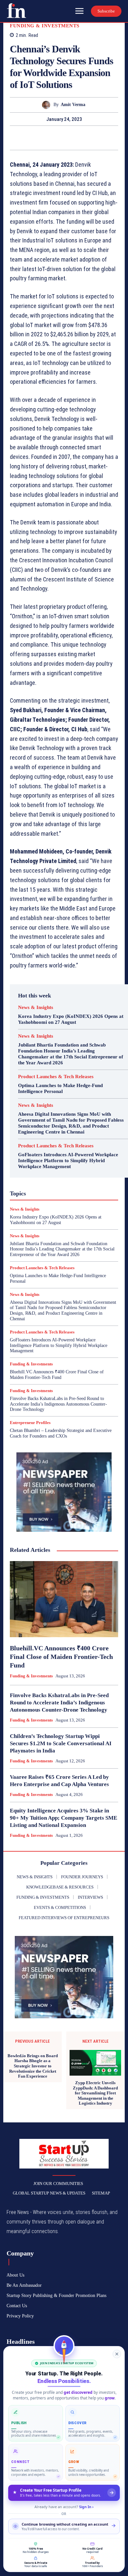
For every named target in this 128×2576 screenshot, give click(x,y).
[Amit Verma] (48, 105)
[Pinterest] (72, 138)
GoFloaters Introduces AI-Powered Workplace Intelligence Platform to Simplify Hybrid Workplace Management (68, 1161)
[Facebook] (41, 138)
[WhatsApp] (87, 138)
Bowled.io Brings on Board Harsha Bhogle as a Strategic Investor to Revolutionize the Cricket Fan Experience (33, 2066)
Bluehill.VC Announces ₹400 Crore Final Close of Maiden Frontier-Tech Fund (57, 1375)
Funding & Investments (45, 26)
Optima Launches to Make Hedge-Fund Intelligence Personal (60, 1088)
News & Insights (36, 1008)
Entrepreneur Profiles (30, 1423)
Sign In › (86, 2507)
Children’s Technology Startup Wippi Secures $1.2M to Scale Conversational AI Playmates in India (61, 1743)
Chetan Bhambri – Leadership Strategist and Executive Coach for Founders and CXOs (61, 1433)
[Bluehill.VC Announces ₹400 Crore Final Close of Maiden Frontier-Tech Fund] (64, 1599)
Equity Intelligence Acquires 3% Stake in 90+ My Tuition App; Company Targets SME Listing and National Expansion (64, 1818)
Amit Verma (73, 105)
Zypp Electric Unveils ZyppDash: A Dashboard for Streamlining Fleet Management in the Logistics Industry (95, 2093)
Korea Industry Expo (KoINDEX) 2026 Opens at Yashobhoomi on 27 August (71, 1019)
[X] (56, 138)
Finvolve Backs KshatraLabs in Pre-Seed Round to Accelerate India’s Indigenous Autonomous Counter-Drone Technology (58, 1404)
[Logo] (16, 11)
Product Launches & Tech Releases (56, 1077)
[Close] (117, 2354)
